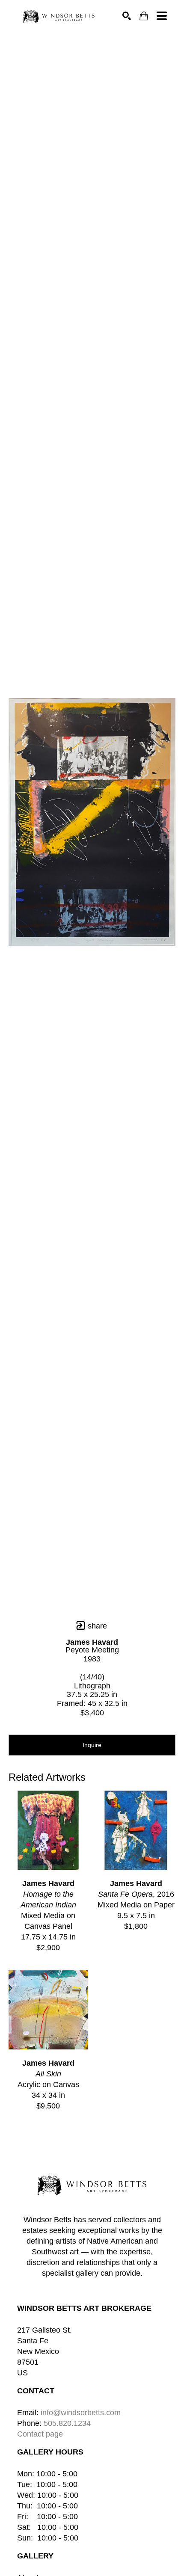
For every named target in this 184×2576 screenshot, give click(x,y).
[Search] (127, 16)
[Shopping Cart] (144, 16)
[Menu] (162, 16)
